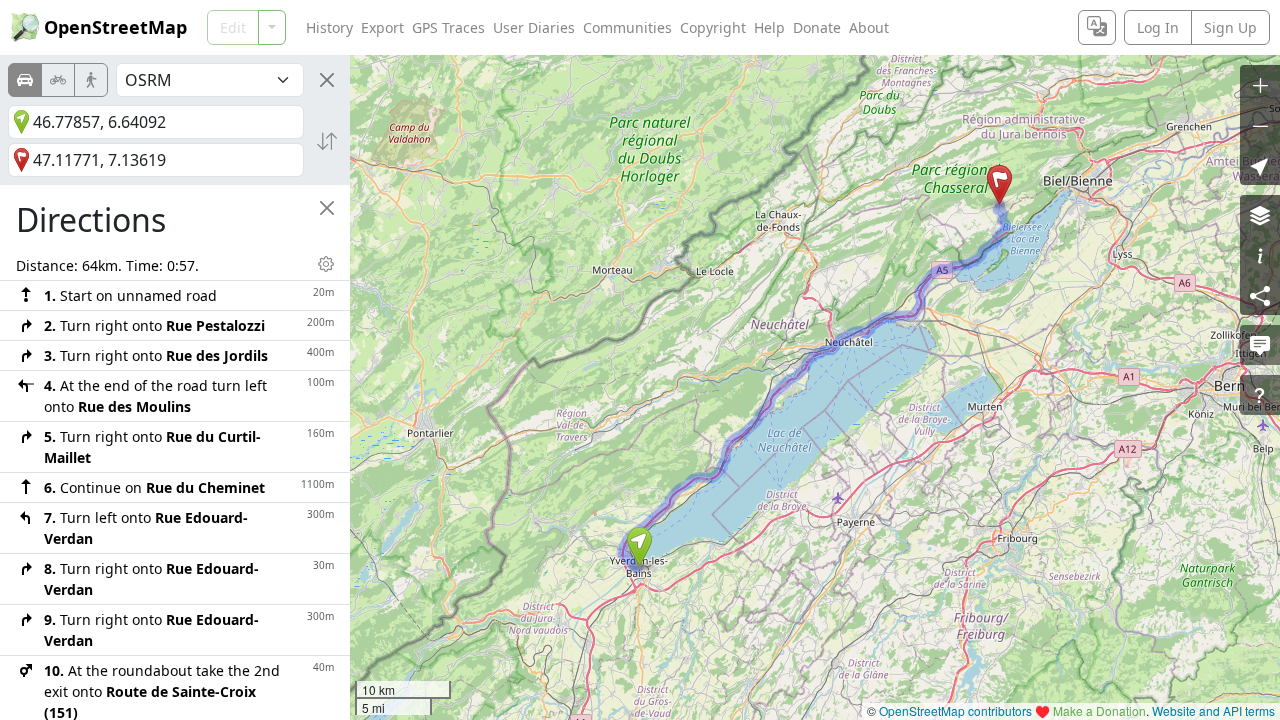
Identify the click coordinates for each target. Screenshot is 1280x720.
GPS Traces (448, 27)
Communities (627, 27)
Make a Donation (1099, 710)
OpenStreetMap (115, 27)
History (329, 27)
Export (382, 27)
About (869, 27)
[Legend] (1260, 255)
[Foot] (91, 80)
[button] (639, 547)
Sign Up (1230, 27)
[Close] (327, 80)
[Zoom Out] (1260, 125)
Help (769, 27)
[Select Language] (1097, 27)
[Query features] (1260, 395)
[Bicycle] (58, 80)
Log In (1158, 27)
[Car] (25, 80)
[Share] (1260, 295)
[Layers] (1260, 215)
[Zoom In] (1260, 85)
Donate (817, 27)
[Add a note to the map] (1260, 345)
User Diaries (534, 27)
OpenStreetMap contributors (955, 710)
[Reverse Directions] (327, 141)
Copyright (713, 27)
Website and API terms (1213, 710)
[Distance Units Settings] (326, 264)
